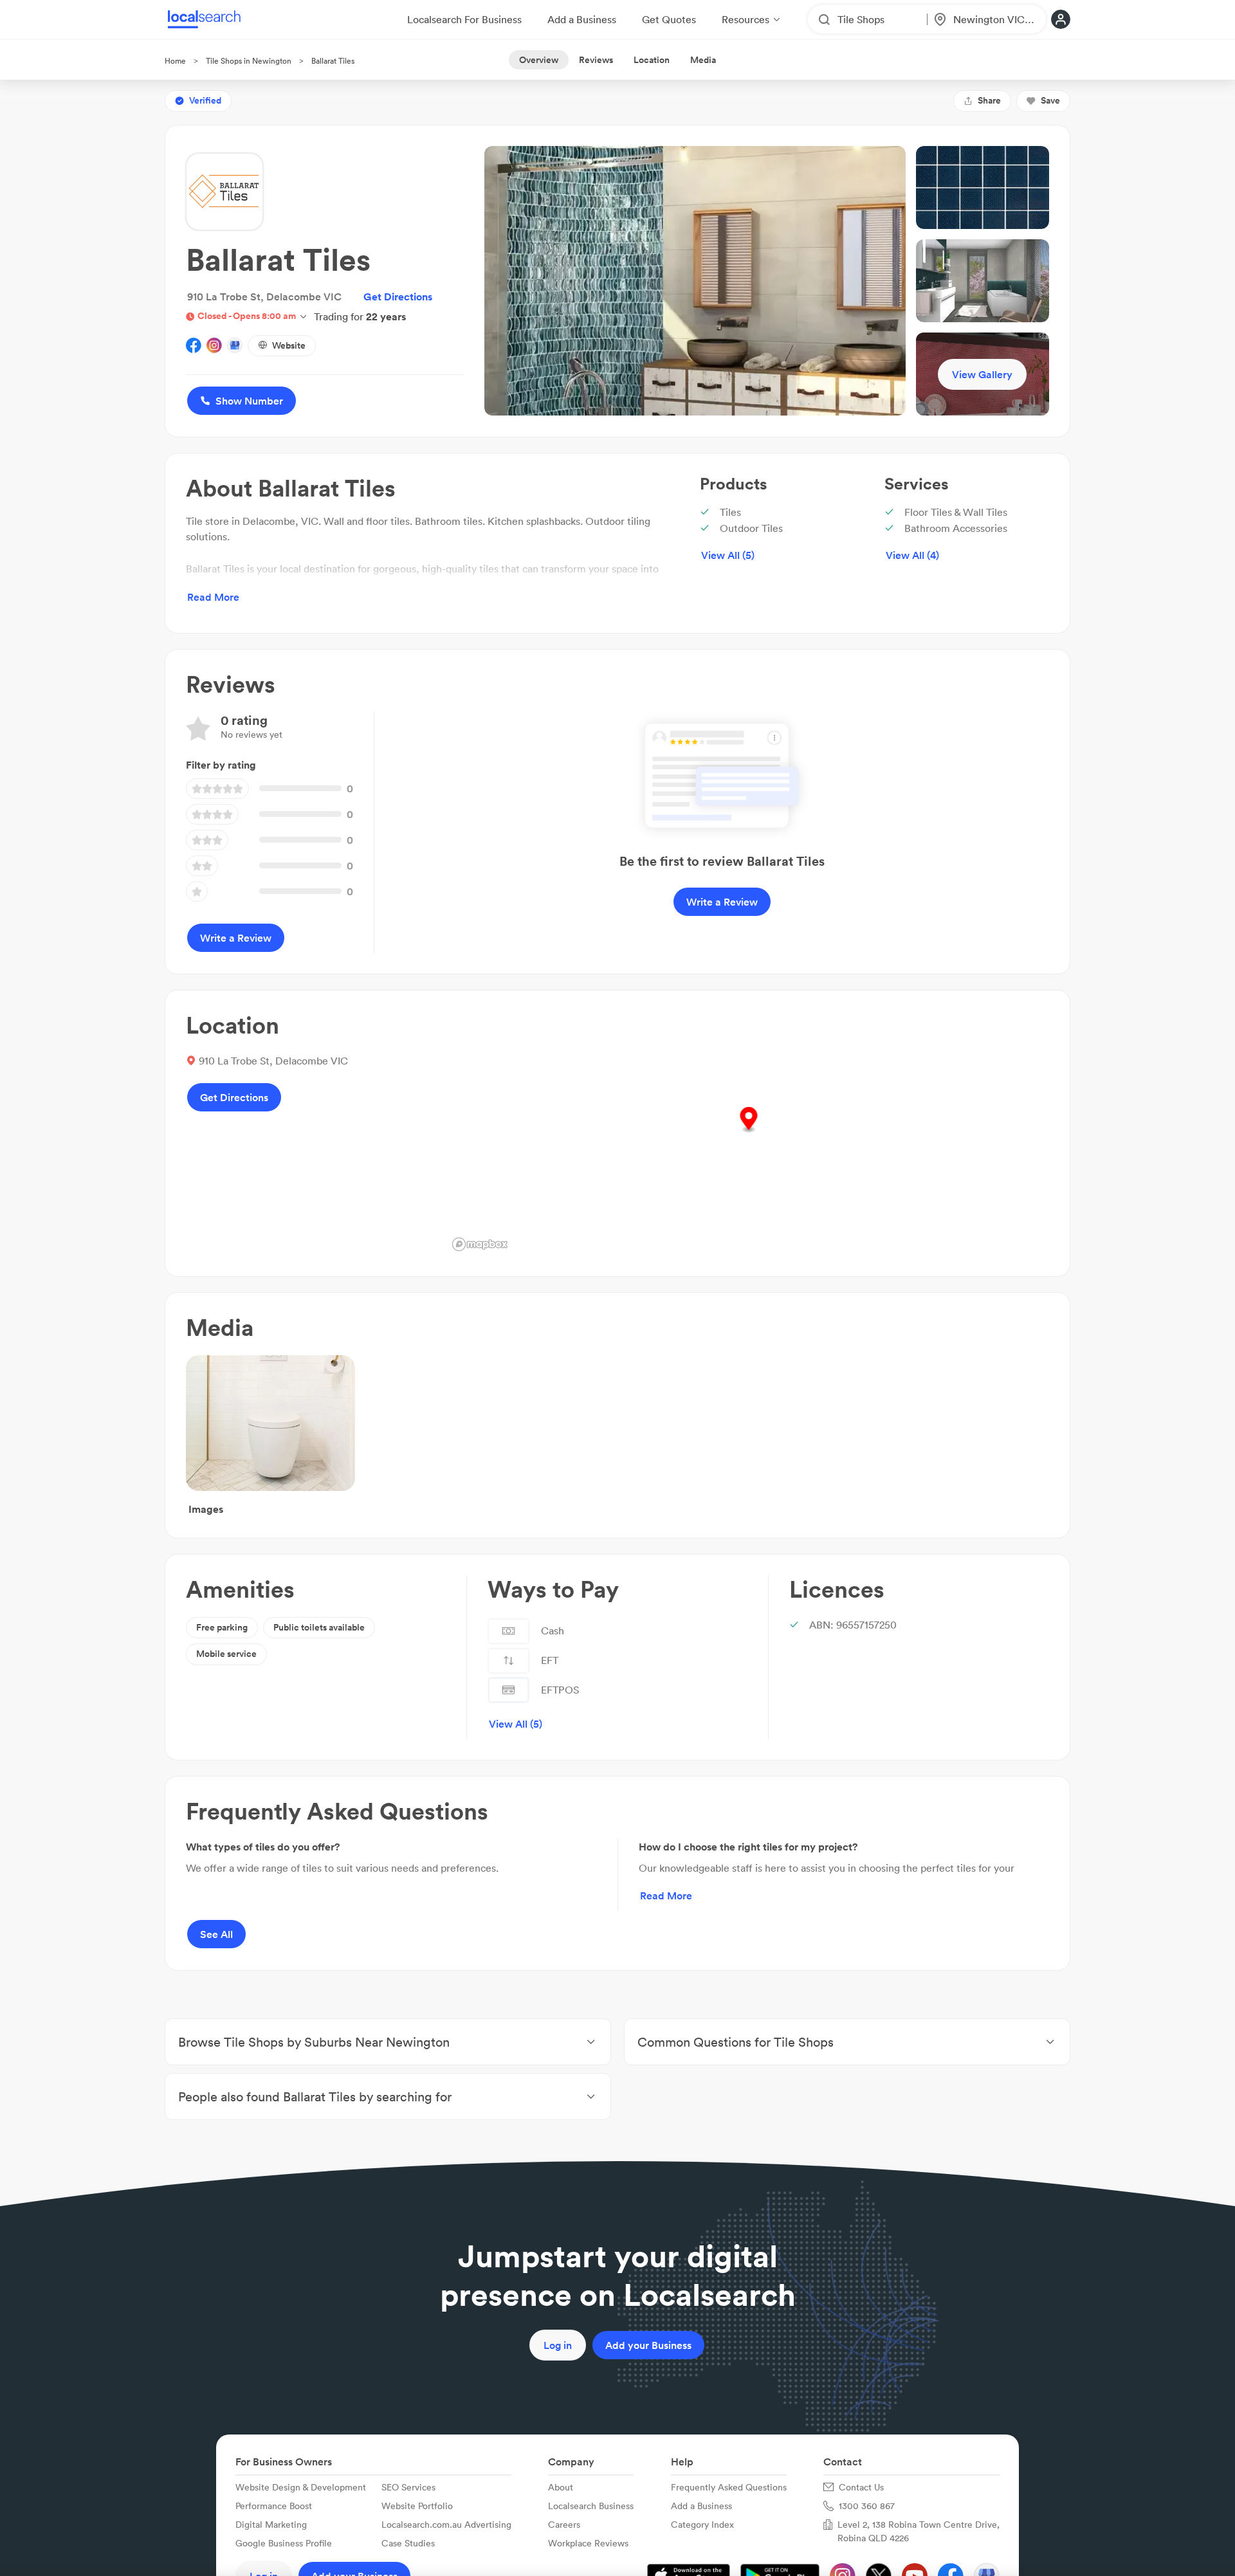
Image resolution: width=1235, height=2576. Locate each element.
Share (989, 100)
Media (703, 60)
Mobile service (226, 1654)
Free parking (222, 1627)
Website (289, 345)
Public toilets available (319, 1627)
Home (175, 61)
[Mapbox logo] (480, 1244)
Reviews (596, 60)
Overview (539, 60)
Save (1050, 100)
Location (652, 60)
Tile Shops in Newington (249, 61)
